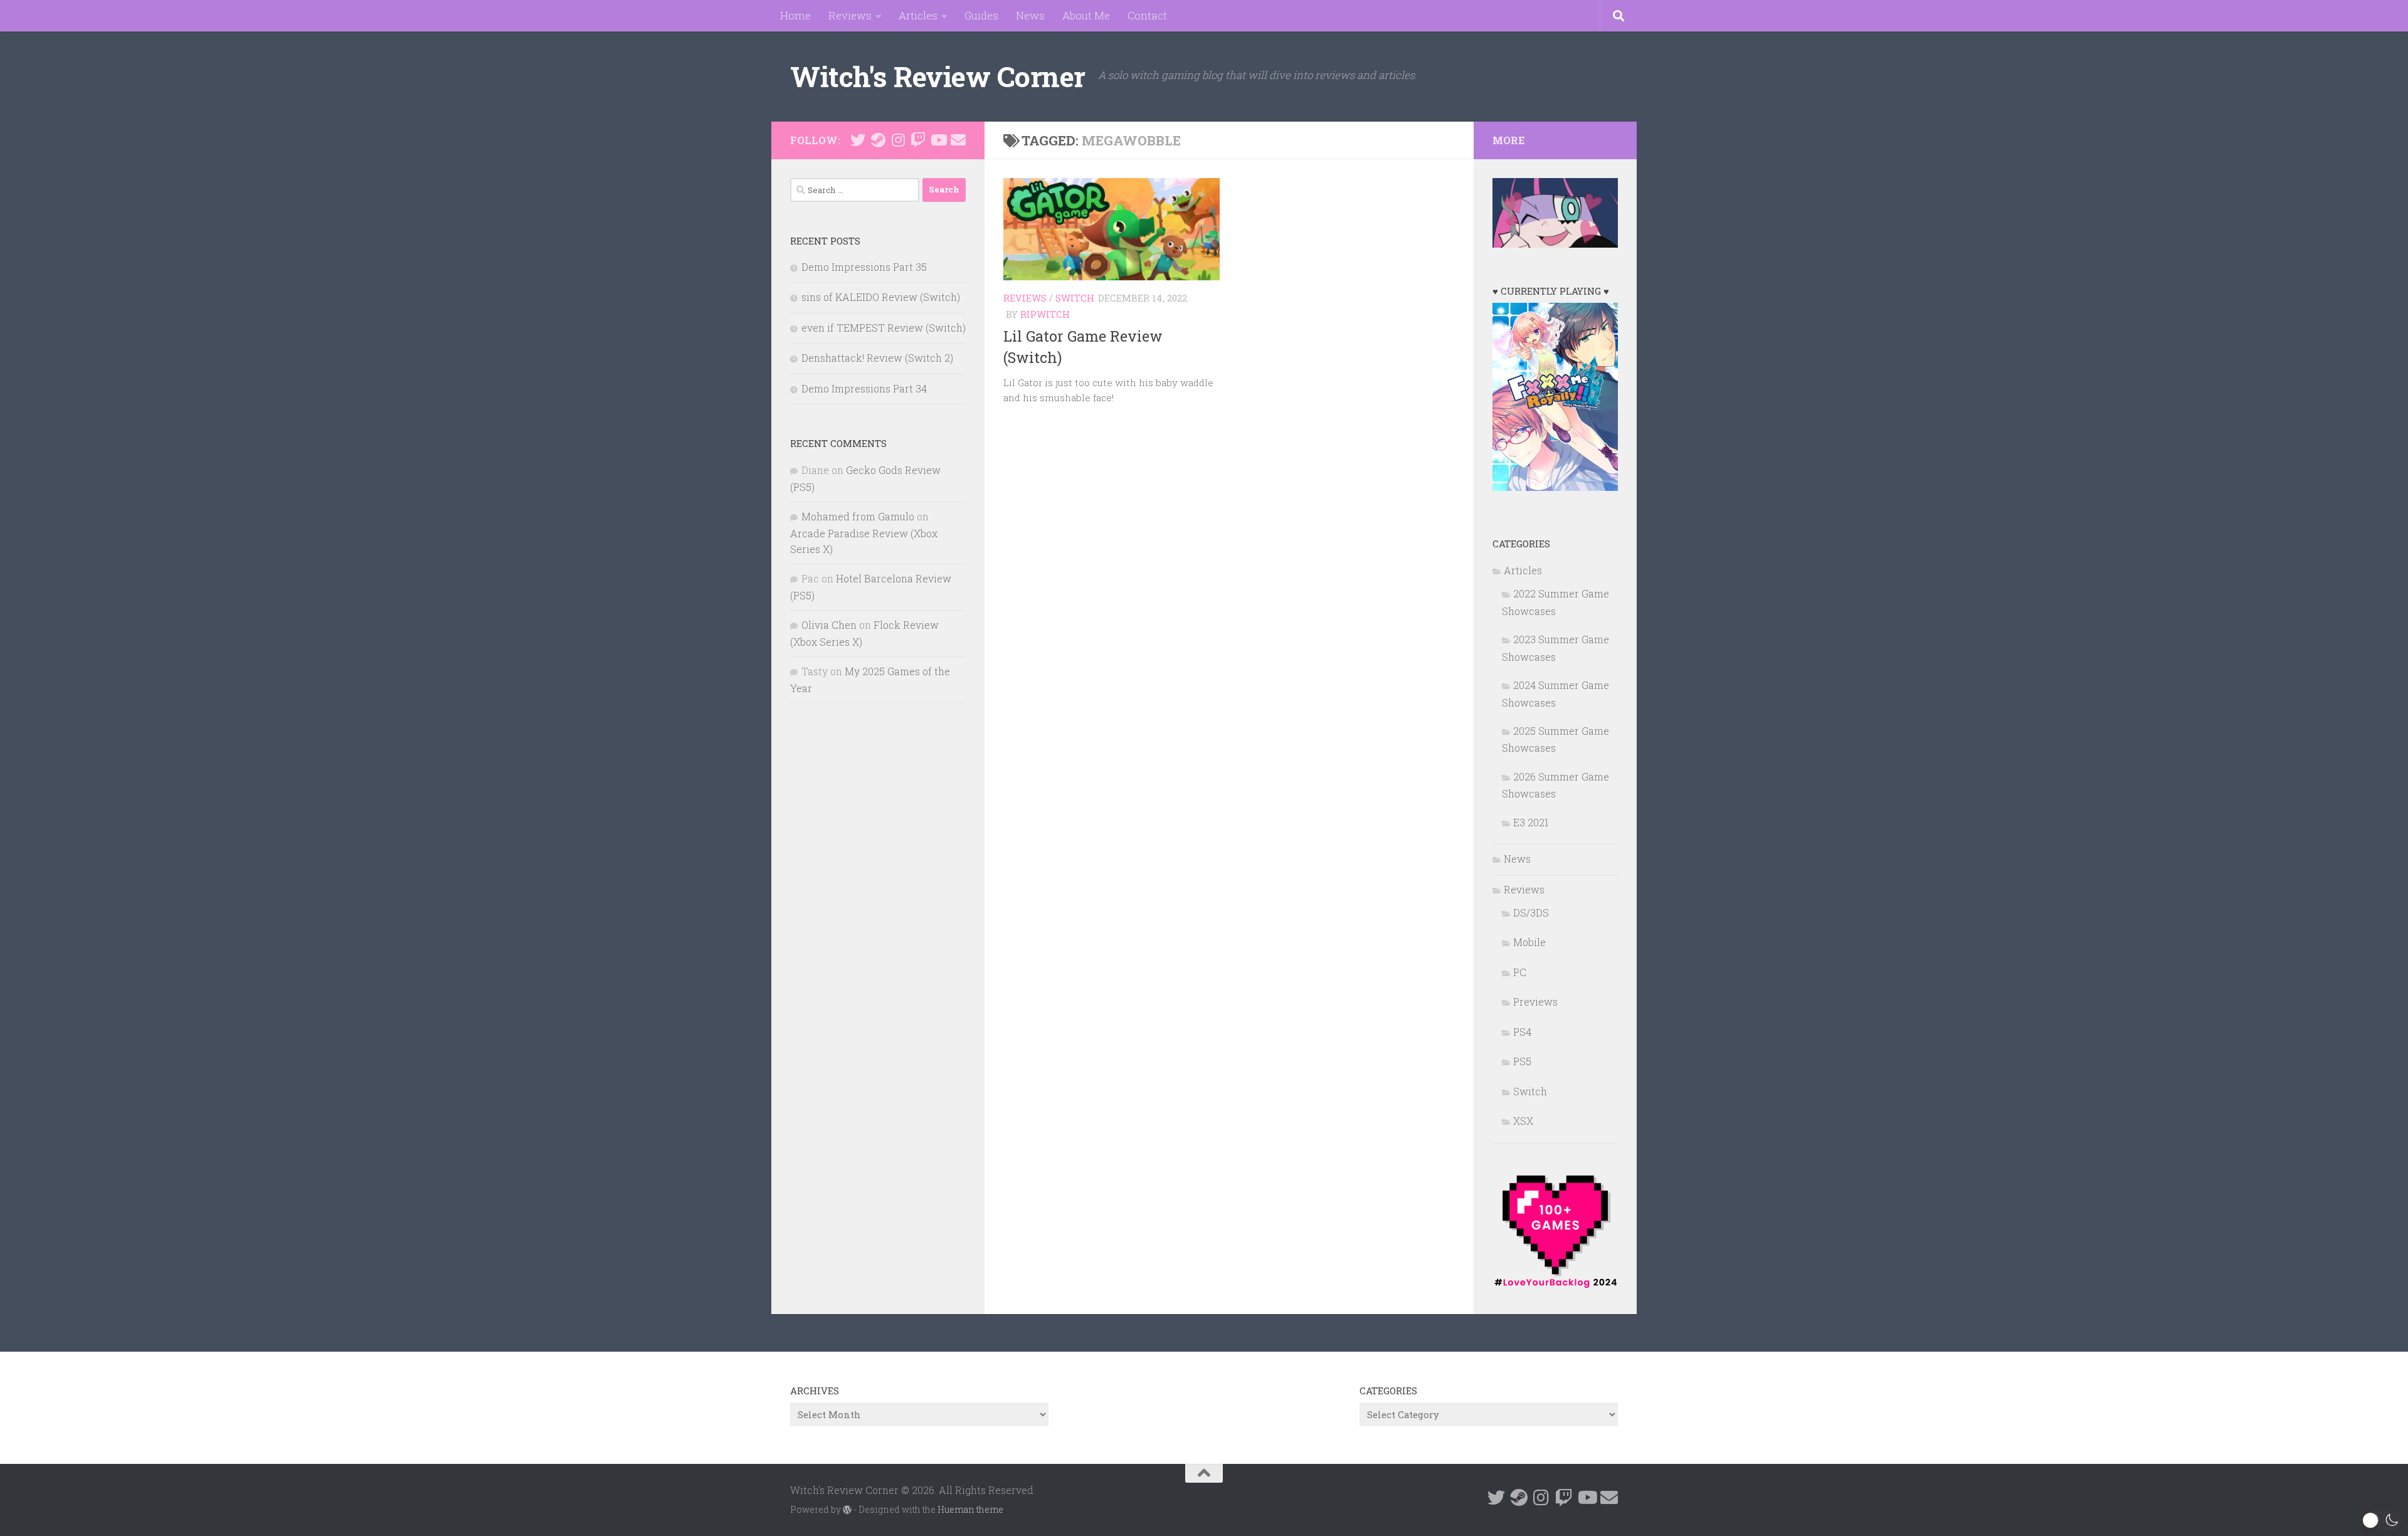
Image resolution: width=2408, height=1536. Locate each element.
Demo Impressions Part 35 (864, 267)
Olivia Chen (829, 625)
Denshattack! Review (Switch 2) (877, 358)
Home (795, 15)
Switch (1075, 298)
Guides (981, 15)
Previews (1535, 1002)
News (1030, 15)
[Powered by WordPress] (847, 1510)
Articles (918, 15)
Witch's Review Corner (938, 76)
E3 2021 (1531, 822)
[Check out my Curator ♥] (878, 140)
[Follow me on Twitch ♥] (918, 140)
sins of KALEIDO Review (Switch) (881, 297)
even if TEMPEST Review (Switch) (884, 328)
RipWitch (1045, 314)
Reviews (850, 15)
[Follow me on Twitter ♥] (858, 140)
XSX (1523, 1121)
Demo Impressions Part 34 (864, 388)
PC (1520, 972)
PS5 (1522, 1061)
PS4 (1522, 1032)
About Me (1086, 15)
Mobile (1529, 942)
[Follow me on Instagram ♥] (898, 140)
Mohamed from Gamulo (858, 516)
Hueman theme (970, 1509)
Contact (1147, 15)
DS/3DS (1531, 913)
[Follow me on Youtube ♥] (938, 140)
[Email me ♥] (958, 140)
